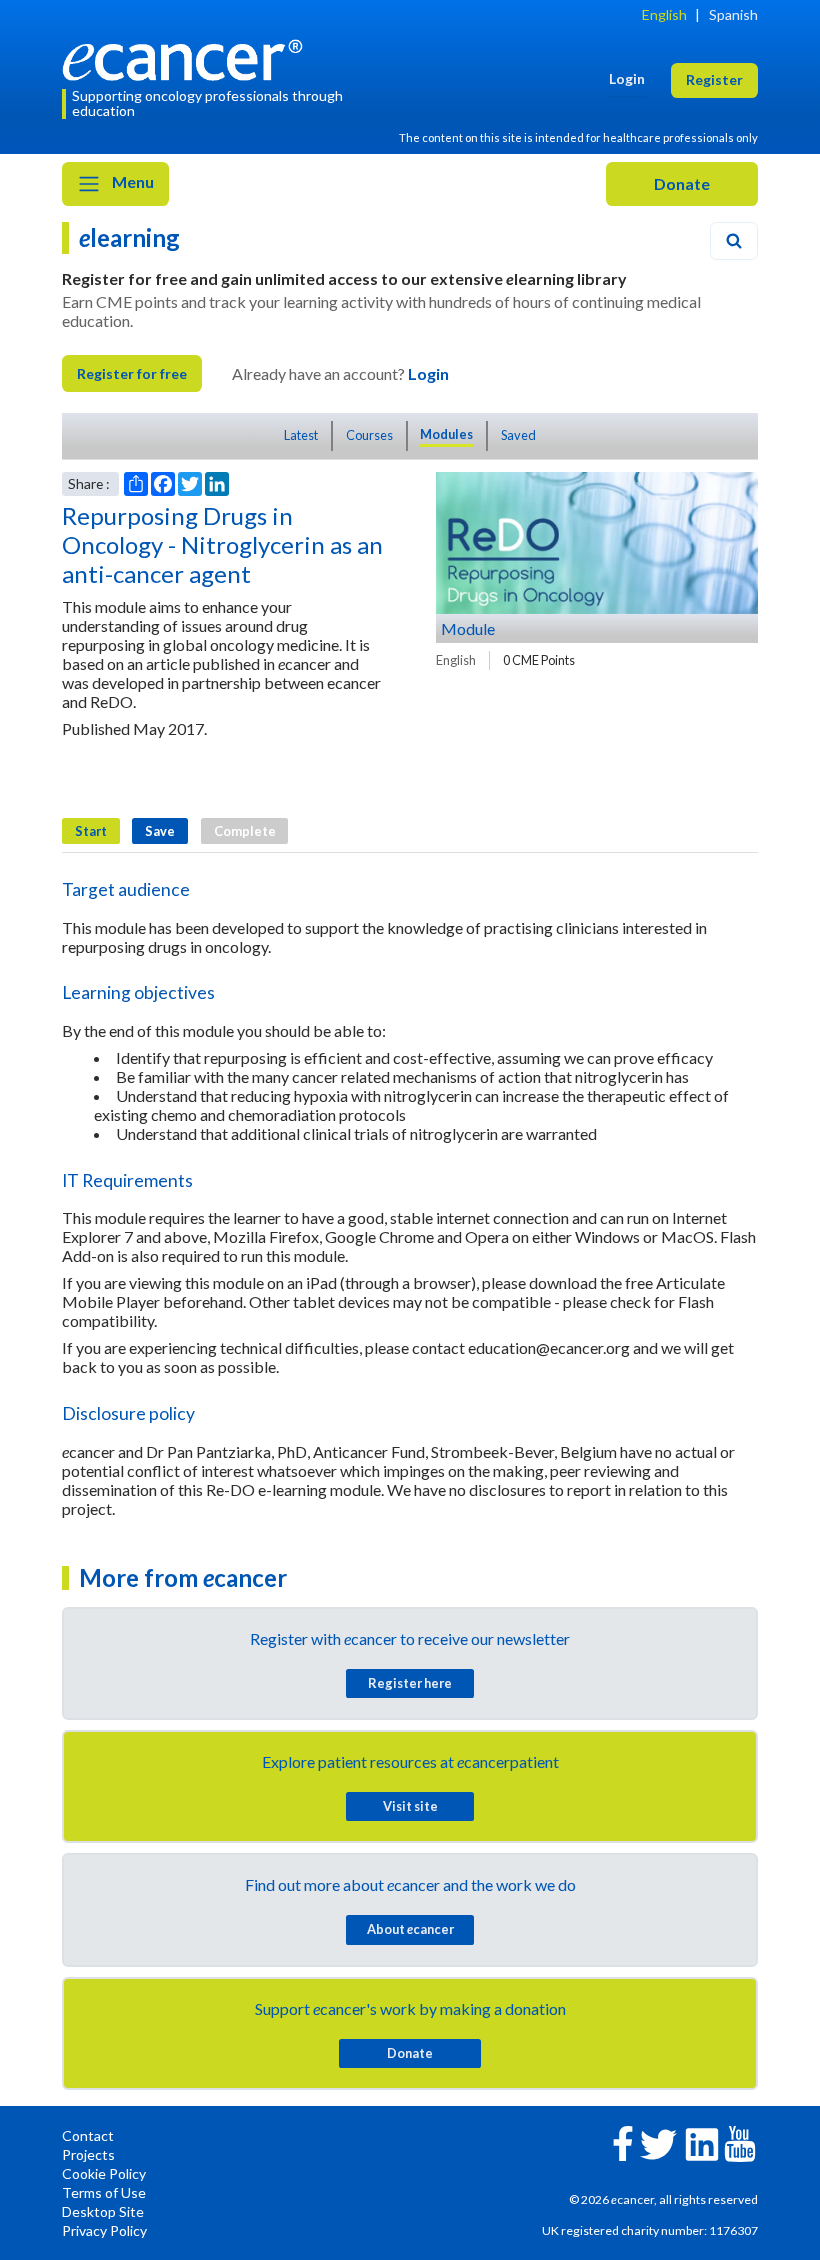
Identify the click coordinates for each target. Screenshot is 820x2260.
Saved (518, 435)
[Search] (734, 241)
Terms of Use (104, 2192)
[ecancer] (188, 57)
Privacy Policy (104, 2230)
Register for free (132, 373)
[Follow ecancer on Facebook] (623, 2141)
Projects (88, 2154)
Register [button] (714, 79)
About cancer (410, 1929)
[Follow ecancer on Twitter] (658, 2142)
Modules (446, 434)
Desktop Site (103, 2211)
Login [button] (627, 78)
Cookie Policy (104, 2173)
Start (91, 831)
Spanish (733, 14)
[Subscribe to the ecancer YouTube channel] (740, 2141)
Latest (301, 435)
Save (160, 831)
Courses (369, 435)
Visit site (410, 1806)
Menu (131, 181)
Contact (88, 2135)
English (664, 14)
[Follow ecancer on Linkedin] (702, 2142)
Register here (410, 1683)
